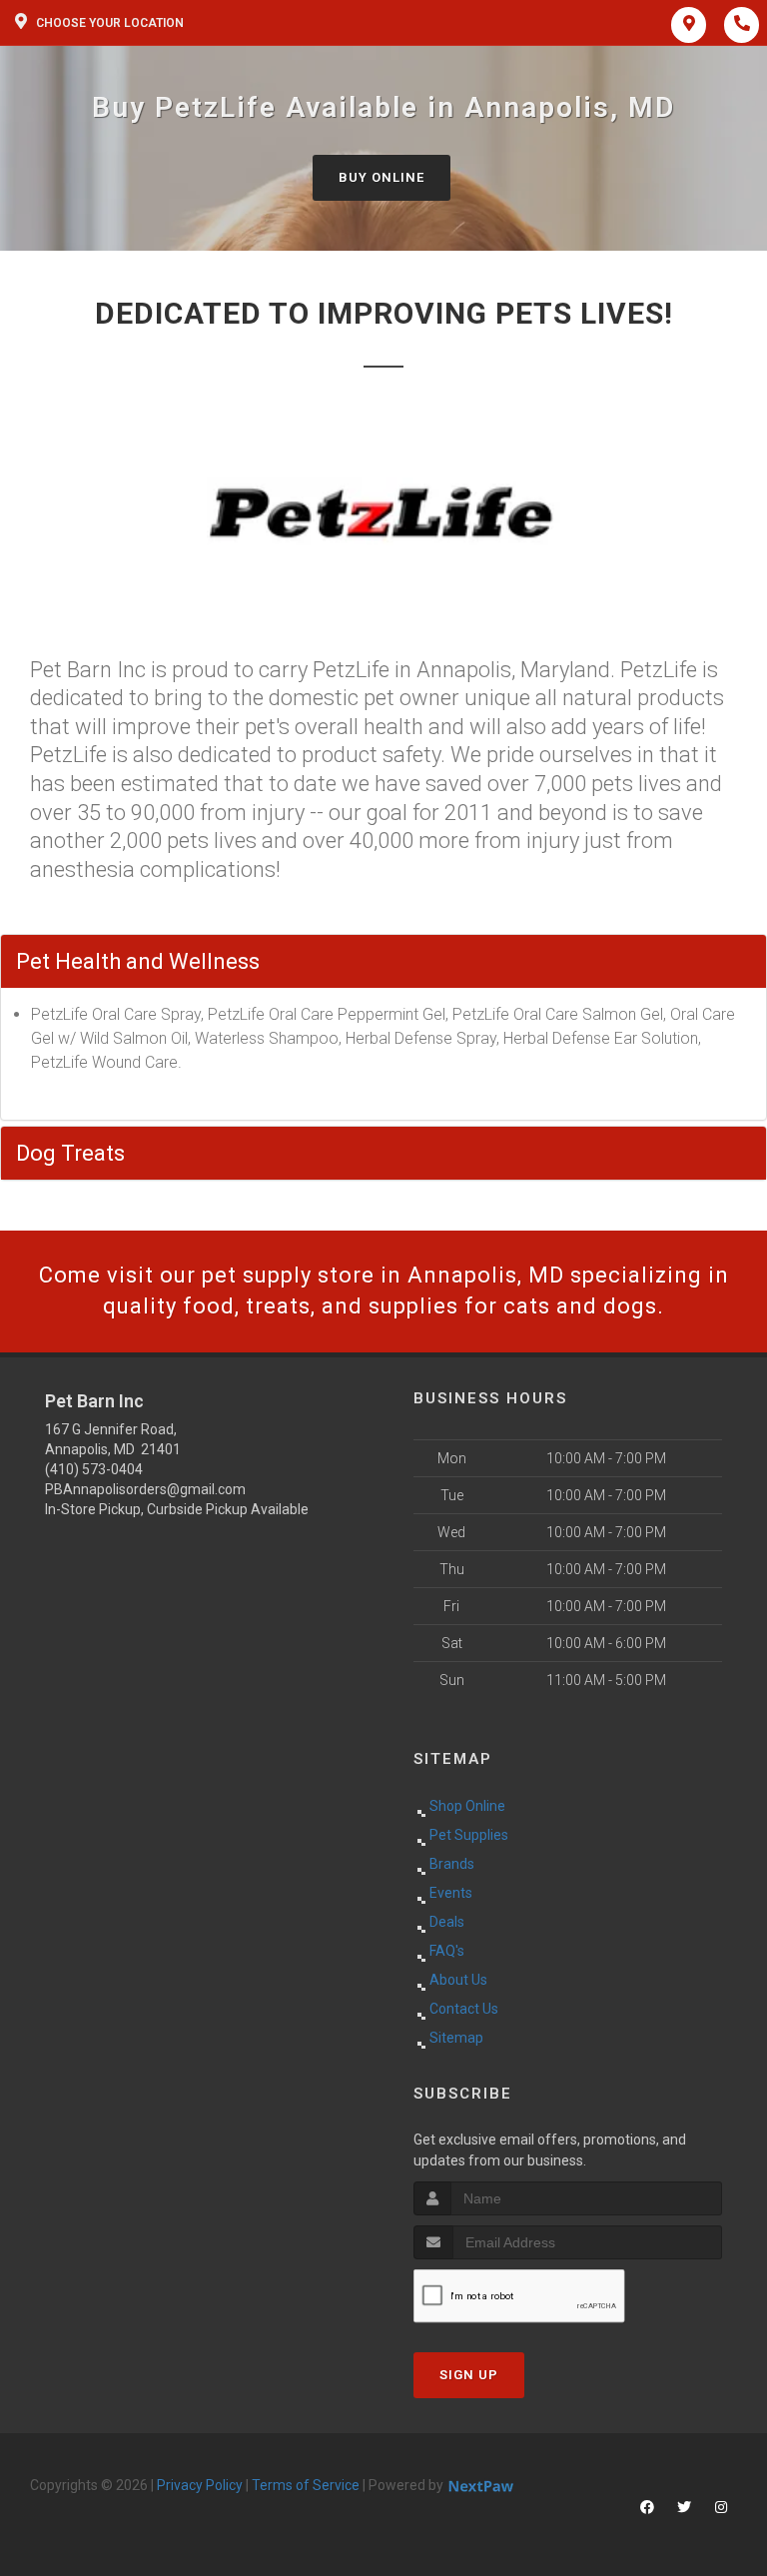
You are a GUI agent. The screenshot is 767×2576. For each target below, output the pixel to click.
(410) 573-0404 (94, 1469)
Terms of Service (306, 2485)
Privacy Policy (200, 2485)
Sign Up (469, 2375)
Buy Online (382, 177)
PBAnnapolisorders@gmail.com (145, 1489)
